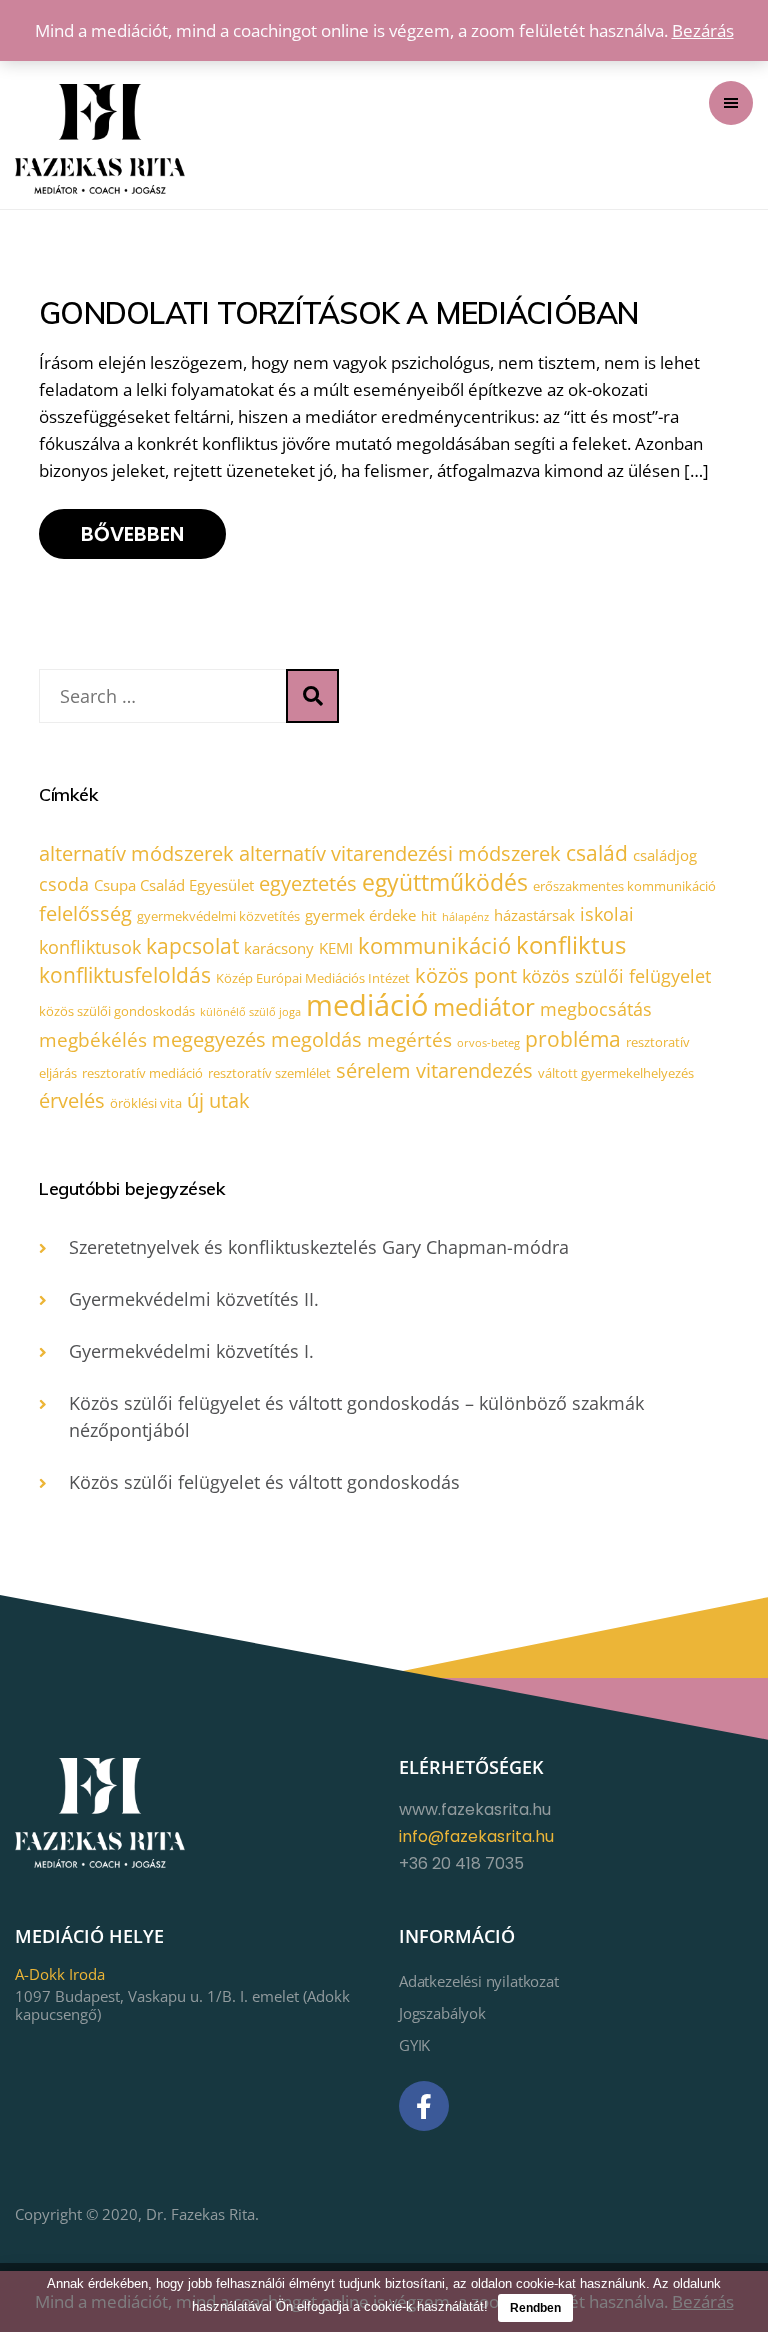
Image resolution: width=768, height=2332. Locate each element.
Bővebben (132, 534)
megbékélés (93, 1040)
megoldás (316, 1039)
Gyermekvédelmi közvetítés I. (191, 1351)
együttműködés (445, 882)
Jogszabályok (442, 2013)
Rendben (535, 2308)
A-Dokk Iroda (60, 1974)
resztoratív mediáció (142, 1073)
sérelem (373, 1070)
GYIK (414, 2045)
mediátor (484, 1006)
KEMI (336, 948)
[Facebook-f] (424, 2106)
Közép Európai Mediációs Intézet (313, 978)
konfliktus (571, 944)
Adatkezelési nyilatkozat (479, 1981)
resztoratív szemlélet (269, 1073)
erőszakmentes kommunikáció (624, 886)
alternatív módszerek (136, 853)
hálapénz (465, 917)
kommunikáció (434, 945)
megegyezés (209, 1039)
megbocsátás (596, 1009)
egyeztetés (308, 883)
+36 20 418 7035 (461, 1863)
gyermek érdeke (360, 915)
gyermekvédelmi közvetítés (218, 916)
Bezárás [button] (703, 30)
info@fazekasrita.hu (476, 1836)
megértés (409, 1040)
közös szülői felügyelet (616, 976)
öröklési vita (146, 1103)
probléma (573, 1039)
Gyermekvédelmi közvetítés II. (194, 1299)
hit (429, 916)
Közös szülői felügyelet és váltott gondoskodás (264, 1482)
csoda (64, 884)
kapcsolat (192, 946)
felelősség (85, 913)
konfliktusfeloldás (125, 975)
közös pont (466, 975)
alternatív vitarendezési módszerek (400, 853)
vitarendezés (474, 1070)
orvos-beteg (488, 1043)
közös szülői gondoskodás (117, 1011)
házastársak (534, 915)
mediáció (367, 1005)
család (597, 853)
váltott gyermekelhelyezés (616, 1073)
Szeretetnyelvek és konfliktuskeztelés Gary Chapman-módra (319, 1247)
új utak (218, 1100)
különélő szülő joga (250, 1012)
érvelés (72, 1100)
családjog (665, 855)
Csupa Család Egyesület (174, 885)
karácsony (279, 948)
